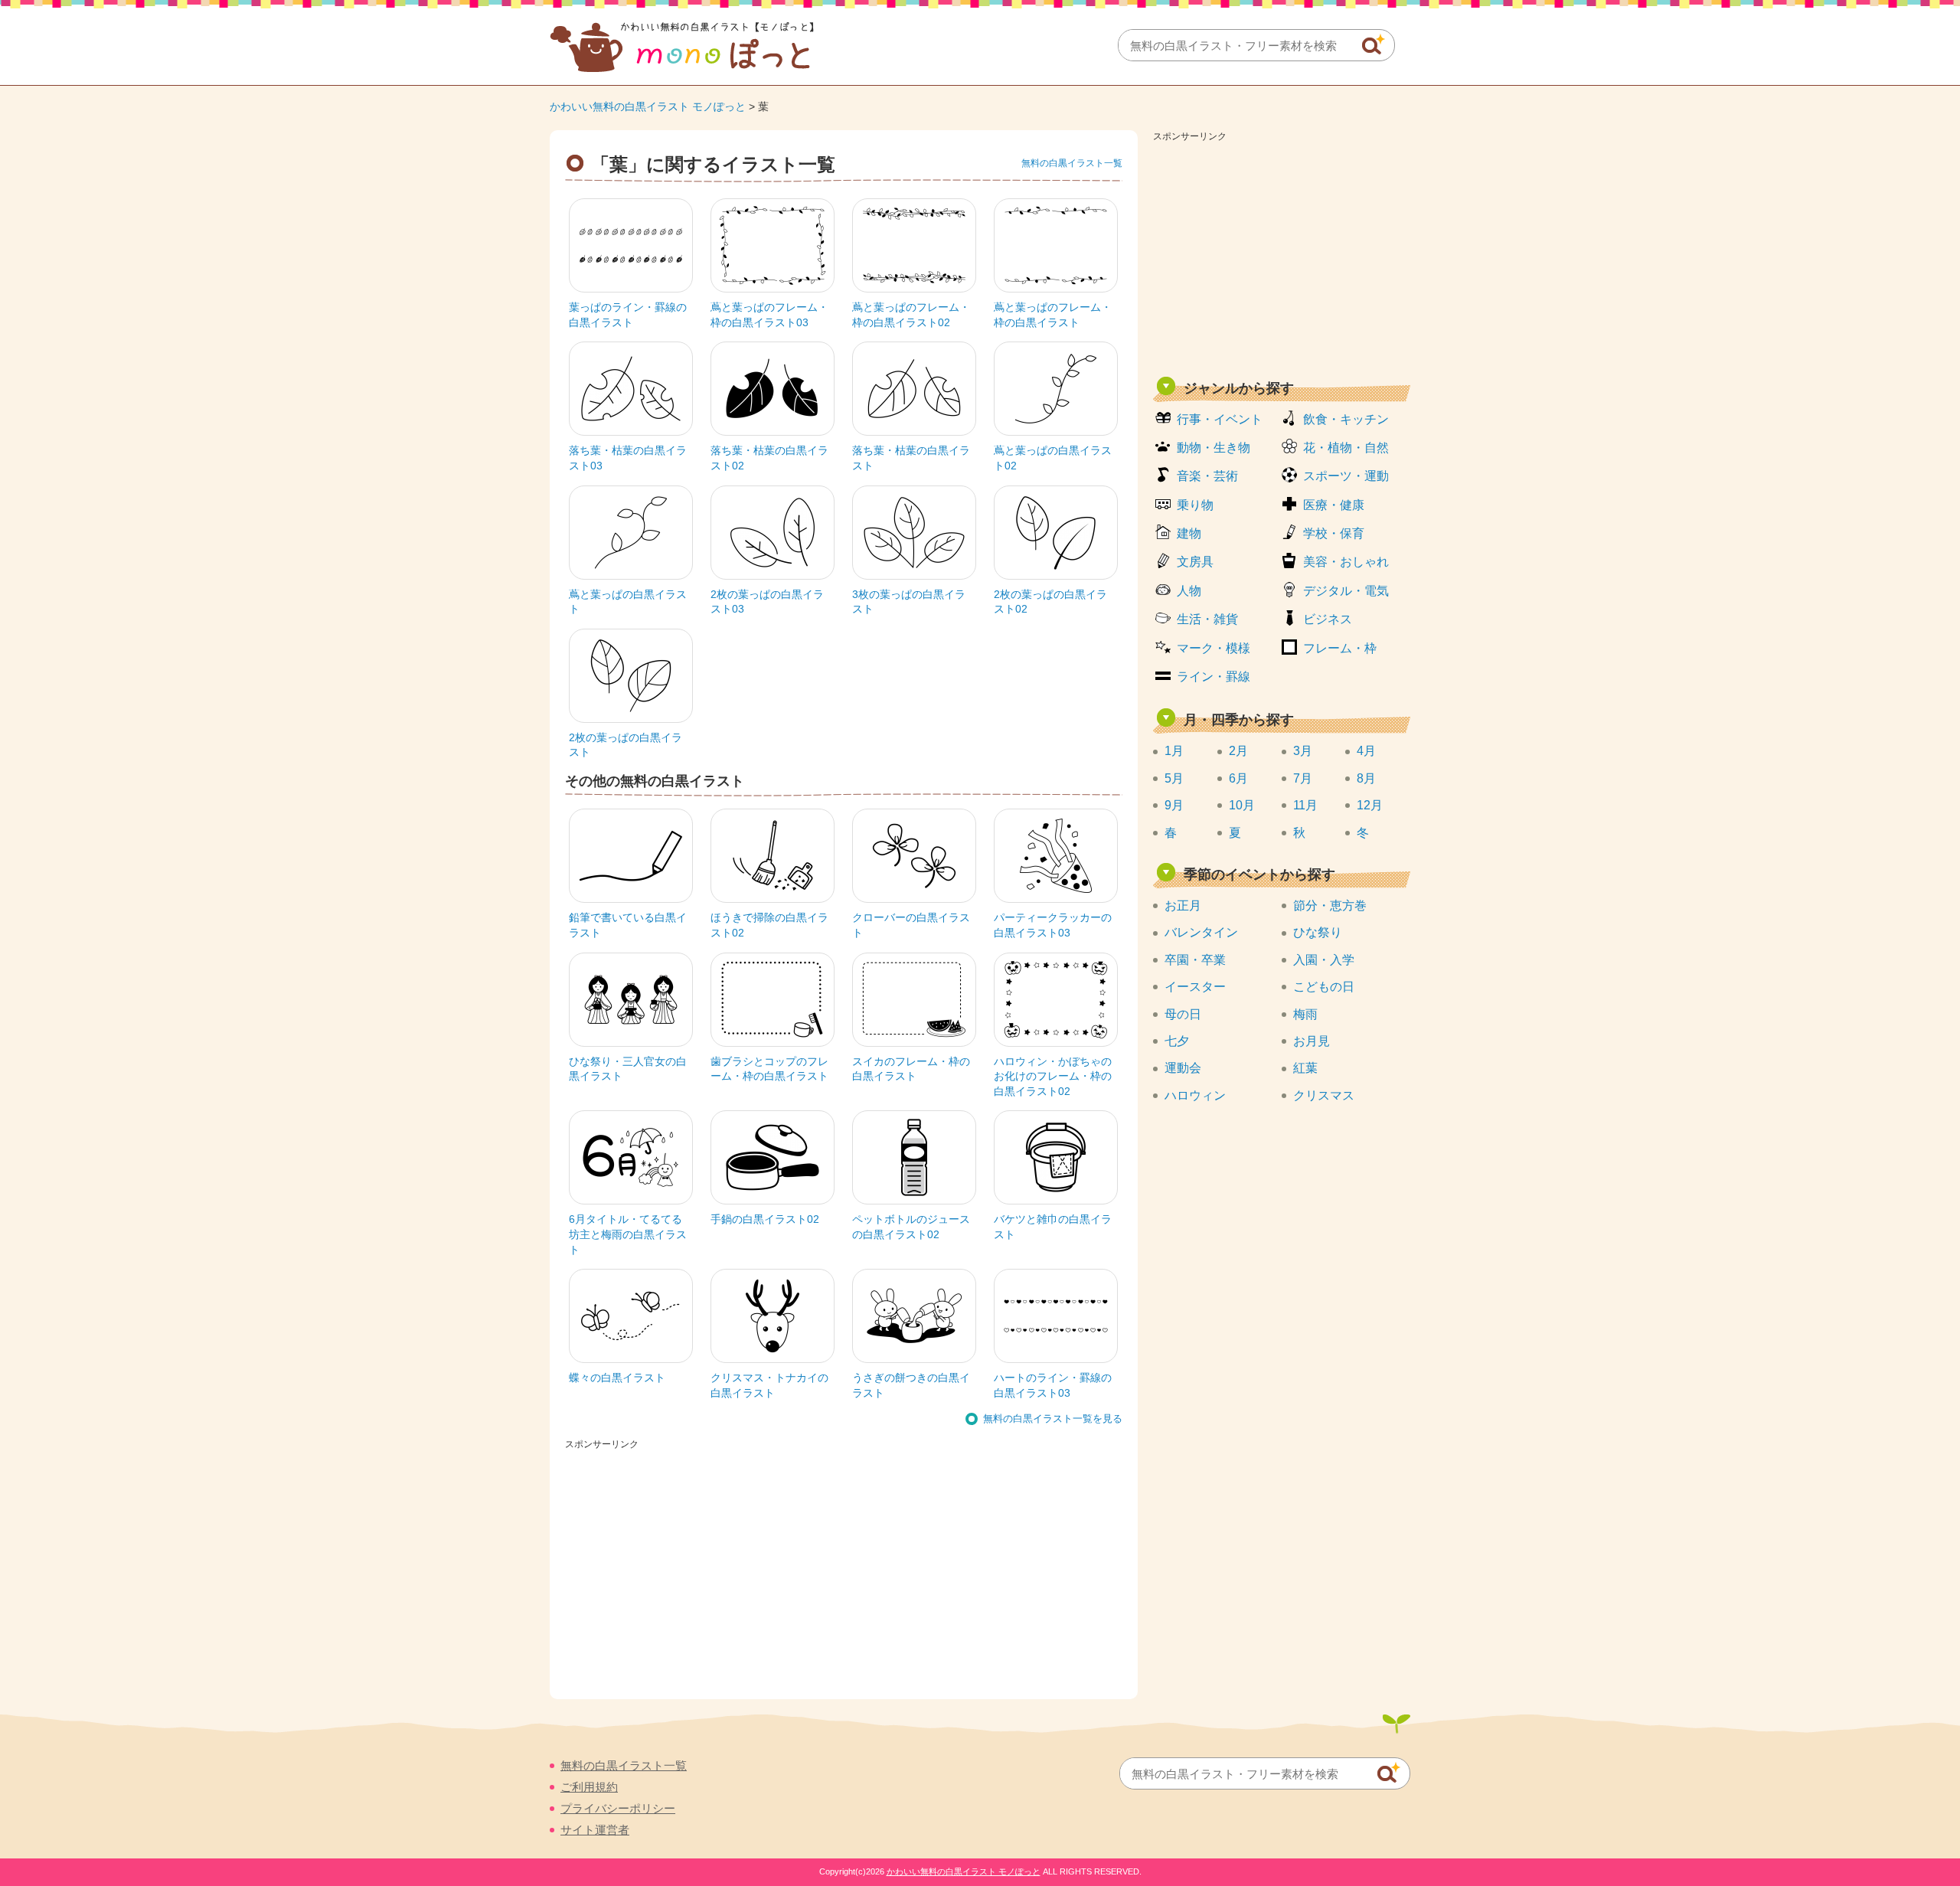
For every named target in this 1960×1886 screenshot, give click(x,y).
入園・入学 (1324, 960)
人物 (1189, 591)
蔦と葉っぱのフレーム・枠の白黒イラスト (1053, 315)
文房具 (1195, 562)
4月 (1366, 751)
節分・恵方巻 (1330, 905)
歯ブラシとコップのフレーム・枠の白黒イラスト (769, 1069)
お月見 (1312, 1041)
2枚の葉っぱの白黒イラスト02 (1050, 602)
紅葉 (1305, 1068)
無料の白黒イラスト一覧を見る (1053, 1419)
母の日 (1183, 1014)
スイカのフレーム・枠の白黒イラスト (911, 1069)
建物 (1189, 533)
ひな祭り (1318, 932)
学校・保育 (1334, 533)
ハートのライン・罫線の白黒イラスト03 (1053, 1385)
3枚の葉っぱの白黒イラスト (909, 602)
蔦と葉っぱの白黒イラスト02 (1053, 458)
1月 (1174, 751)
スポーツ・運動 (1346, 476)
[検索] (1374, 44)
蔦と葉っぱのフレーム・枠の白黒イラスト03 (769, 315)
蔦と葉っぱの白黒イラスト (628, 602)
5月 (1174, 778)
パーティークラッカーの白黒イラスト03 (1053, 925)
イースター (1195, 987)
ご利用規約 (589, 1787)
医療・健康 (1334, 505)
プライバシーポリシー (618, 1808)
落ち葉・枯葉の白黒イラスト (911, 458)
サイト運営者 (595, 1830)
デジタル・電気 (1346, 591)
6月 (1238, 778)
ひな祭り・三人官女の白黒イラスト (628, 1069)
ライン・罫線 (1214, 677)
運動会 (1183, 1068)
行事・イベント (1220, 419)
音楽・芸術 (1207, 476)
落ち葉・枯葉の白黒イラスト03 (628, 458)
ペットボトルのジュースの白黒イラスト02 (911, 1227)
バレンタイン (1201, 932)
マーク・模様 (1214, 648)
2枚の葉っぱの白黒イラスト (626, 745)
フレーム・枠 (1340, 648)
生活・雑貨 (1207, 619)
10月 (1242, 805)
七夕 (1177, 1041)
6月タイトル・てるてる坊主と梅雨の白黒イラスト (628, 1234)
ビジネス (1328, 619)
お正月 (1183, 905)
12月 (1370, 805)
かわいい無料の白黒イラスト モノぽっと (648, 106)
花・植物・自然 (1346, 448)
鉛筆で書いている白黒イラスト (628, 925)
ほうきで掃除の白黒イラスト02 (769, 925)
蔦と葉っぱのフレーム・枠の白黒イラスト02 (911, 315)
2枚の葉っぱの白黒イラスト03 (767, 602)
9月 (1174, 805)
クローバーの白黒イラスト (911, 925)
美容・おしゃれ (1346, 562)
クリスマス (1324, 1095)
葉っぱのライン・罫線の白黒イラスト (628, 315)
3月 (1303, 751)
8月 (1366, 778)
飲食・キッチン (1346, 419)
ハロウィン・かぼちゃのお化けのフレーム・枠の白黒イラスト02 (1053, 1076)
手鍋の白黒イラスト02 (765, 1219)
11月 (1305, 805)
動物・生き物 (1214, 448)
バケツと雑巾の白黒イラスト (1053, 1227)
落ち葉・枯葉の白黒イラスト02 (769, 458)
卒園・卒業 (1195, 960)
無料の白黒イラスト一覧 (1072, 163)
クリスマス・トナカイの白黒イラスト (769, 1385)
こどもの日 (1324, 987)
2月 (1238, 751)
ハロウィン (1195, 1095)
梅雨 (1305, 1014)
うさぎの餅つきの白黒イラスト (911, 1385)
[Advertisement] (1282, 254)
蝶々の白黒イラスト (617, 1378)
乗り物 (1195, 505)
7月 (1303, 778)
